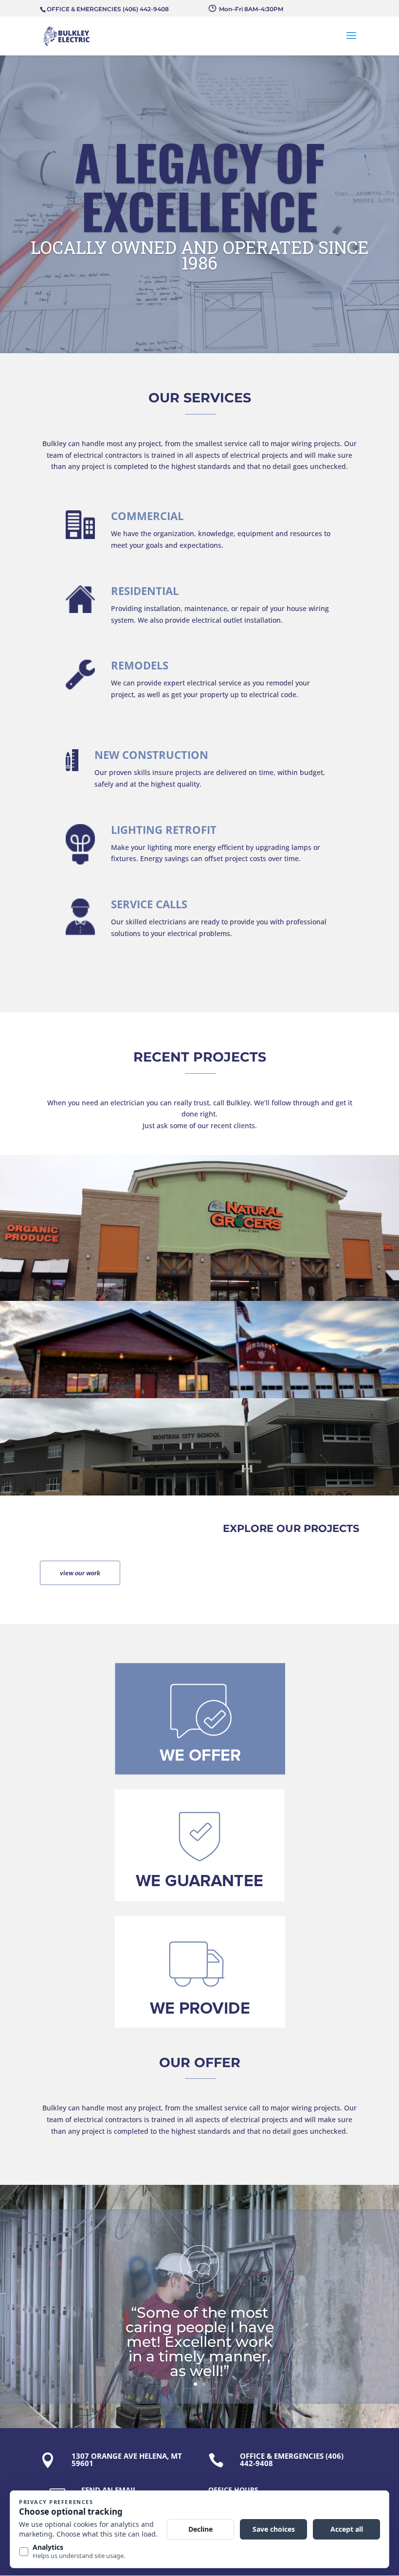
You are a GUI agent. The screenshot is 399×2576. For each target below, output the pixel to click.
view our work (80, 1573)
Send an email (109, 2490)
